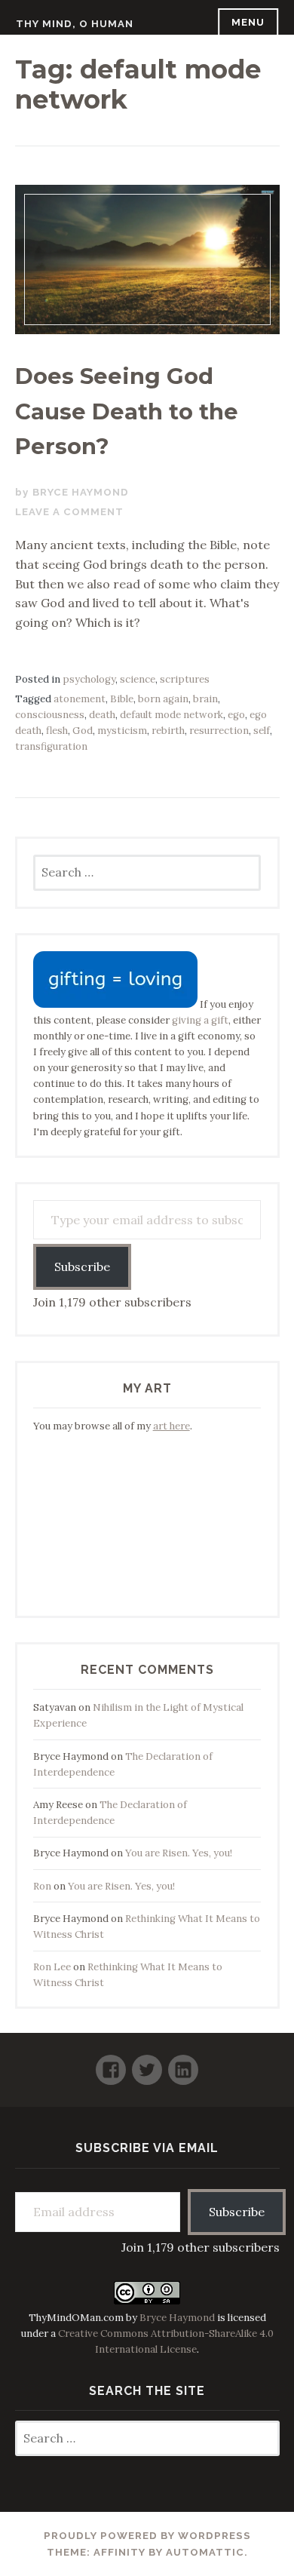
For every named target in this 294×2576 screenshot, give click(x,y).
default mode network (171, 715)
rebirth (168, 731)
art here (171, 1426)
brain (205, 699)
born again (163, 699)
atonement (80, 699)
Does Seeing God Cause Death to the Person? (127, 411)
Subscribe (82, 1267)
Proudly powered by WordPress (147, 2536)
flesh (57, 731)
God (83, 731)
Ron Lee (52, 1967)
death (102, 715)
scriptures (185, 679)
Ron (42, 1886)
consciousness (50, 715)
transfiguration (51, 746)
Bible (122, 699)
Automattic (205, 2552)
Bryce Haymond (81, 492)
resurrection (219, 731)
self (262, 731)
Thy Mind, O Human (75, 24)
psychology (89, 679)
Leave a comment (69, 512)
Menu (248, 22)
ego (236, 715)
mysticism (122, 731)
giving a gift (200, 1020)
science (138, 679)
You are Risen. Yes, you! (179, 1853)
